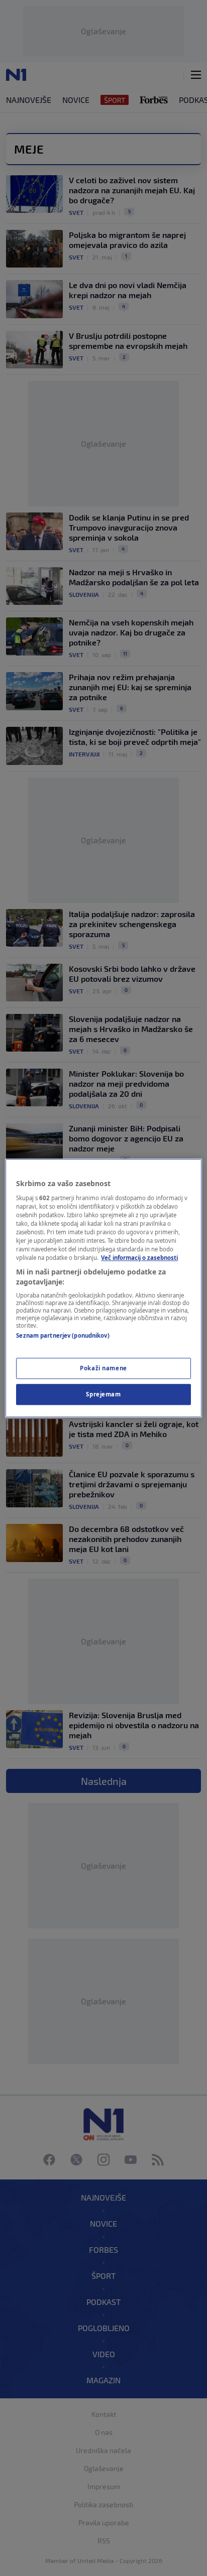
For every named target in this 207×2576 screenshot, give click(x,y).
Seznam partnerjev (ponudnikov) (63, 1336)
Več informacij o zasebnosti (139, 1258)
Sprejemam (103, 1394)
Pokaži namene (103, 1368)
